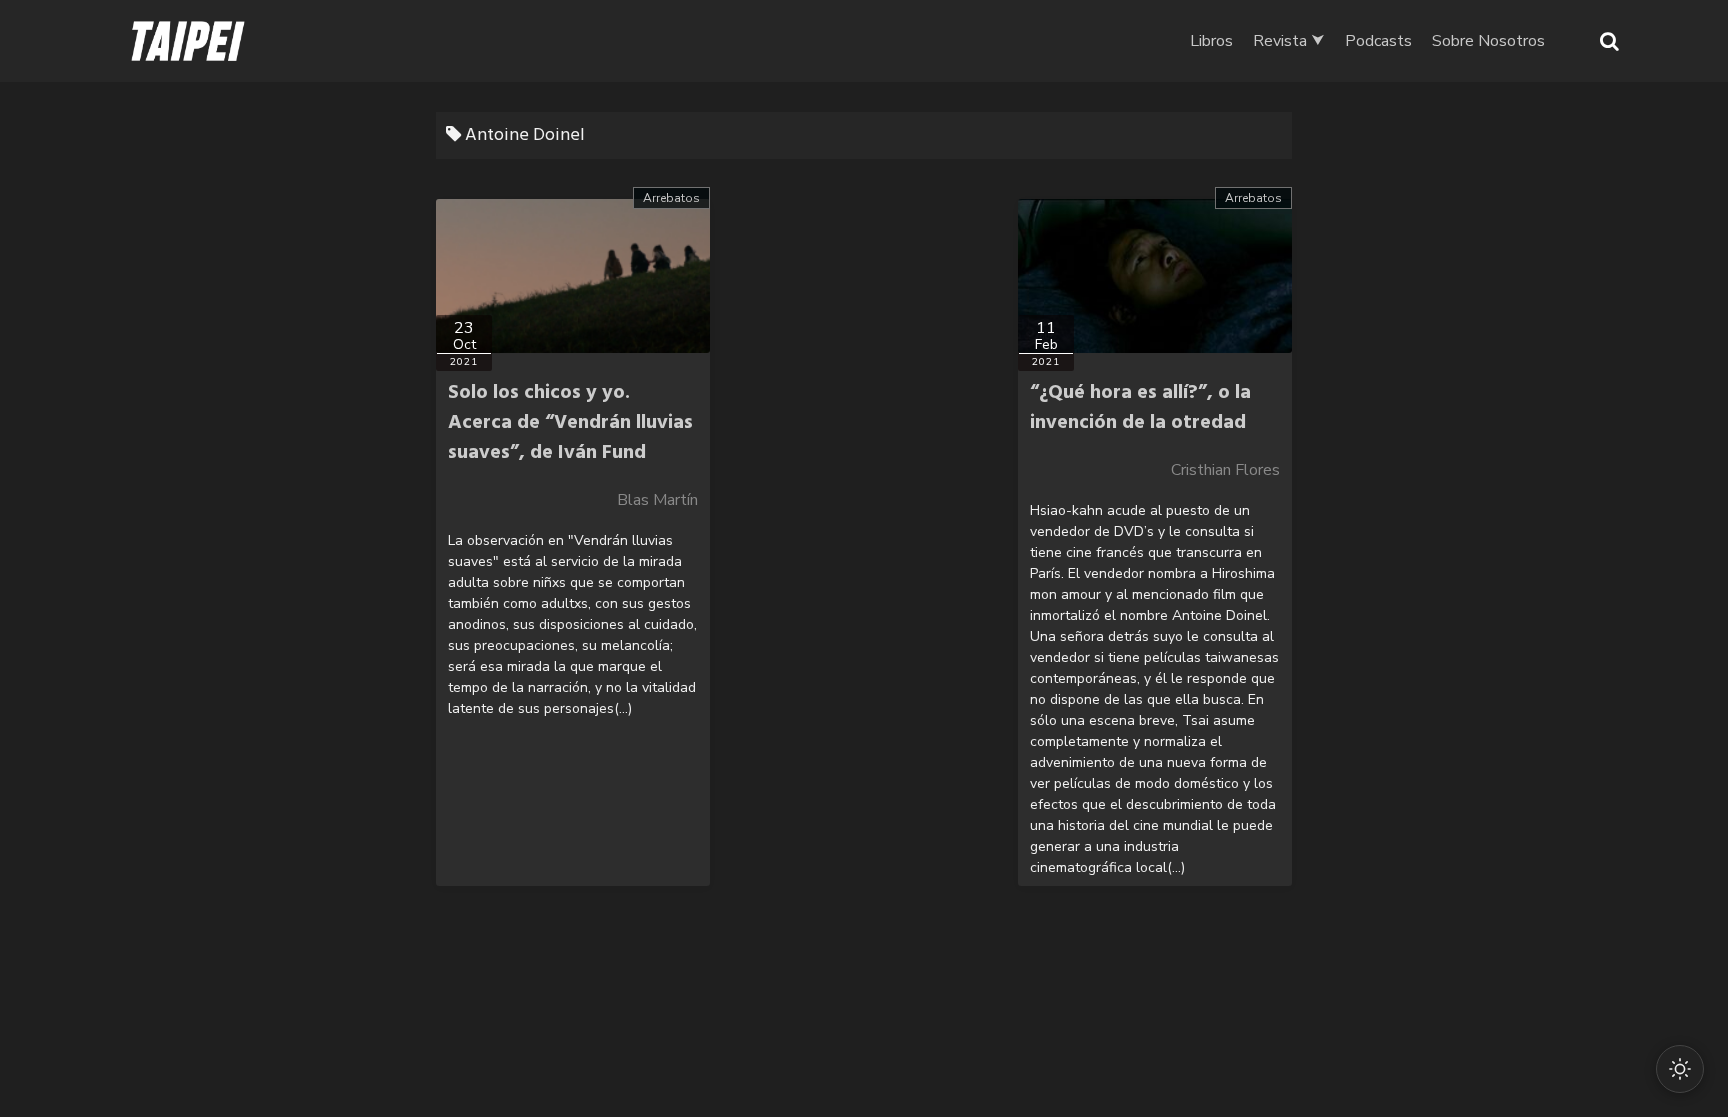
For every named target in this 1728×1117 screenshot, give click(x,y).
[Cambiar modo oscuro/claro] (1680, 1069)
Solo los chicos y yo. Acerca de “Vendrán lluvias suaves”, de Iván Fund (570, 423)
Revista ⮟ (1289, 41)
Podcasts (1378, 41)
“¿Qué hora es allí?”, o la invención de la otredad (1140, 408)
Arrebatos (671, 198)
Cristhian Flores (1225, 470)
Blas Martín (657, 500)
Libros (1211, 41)
